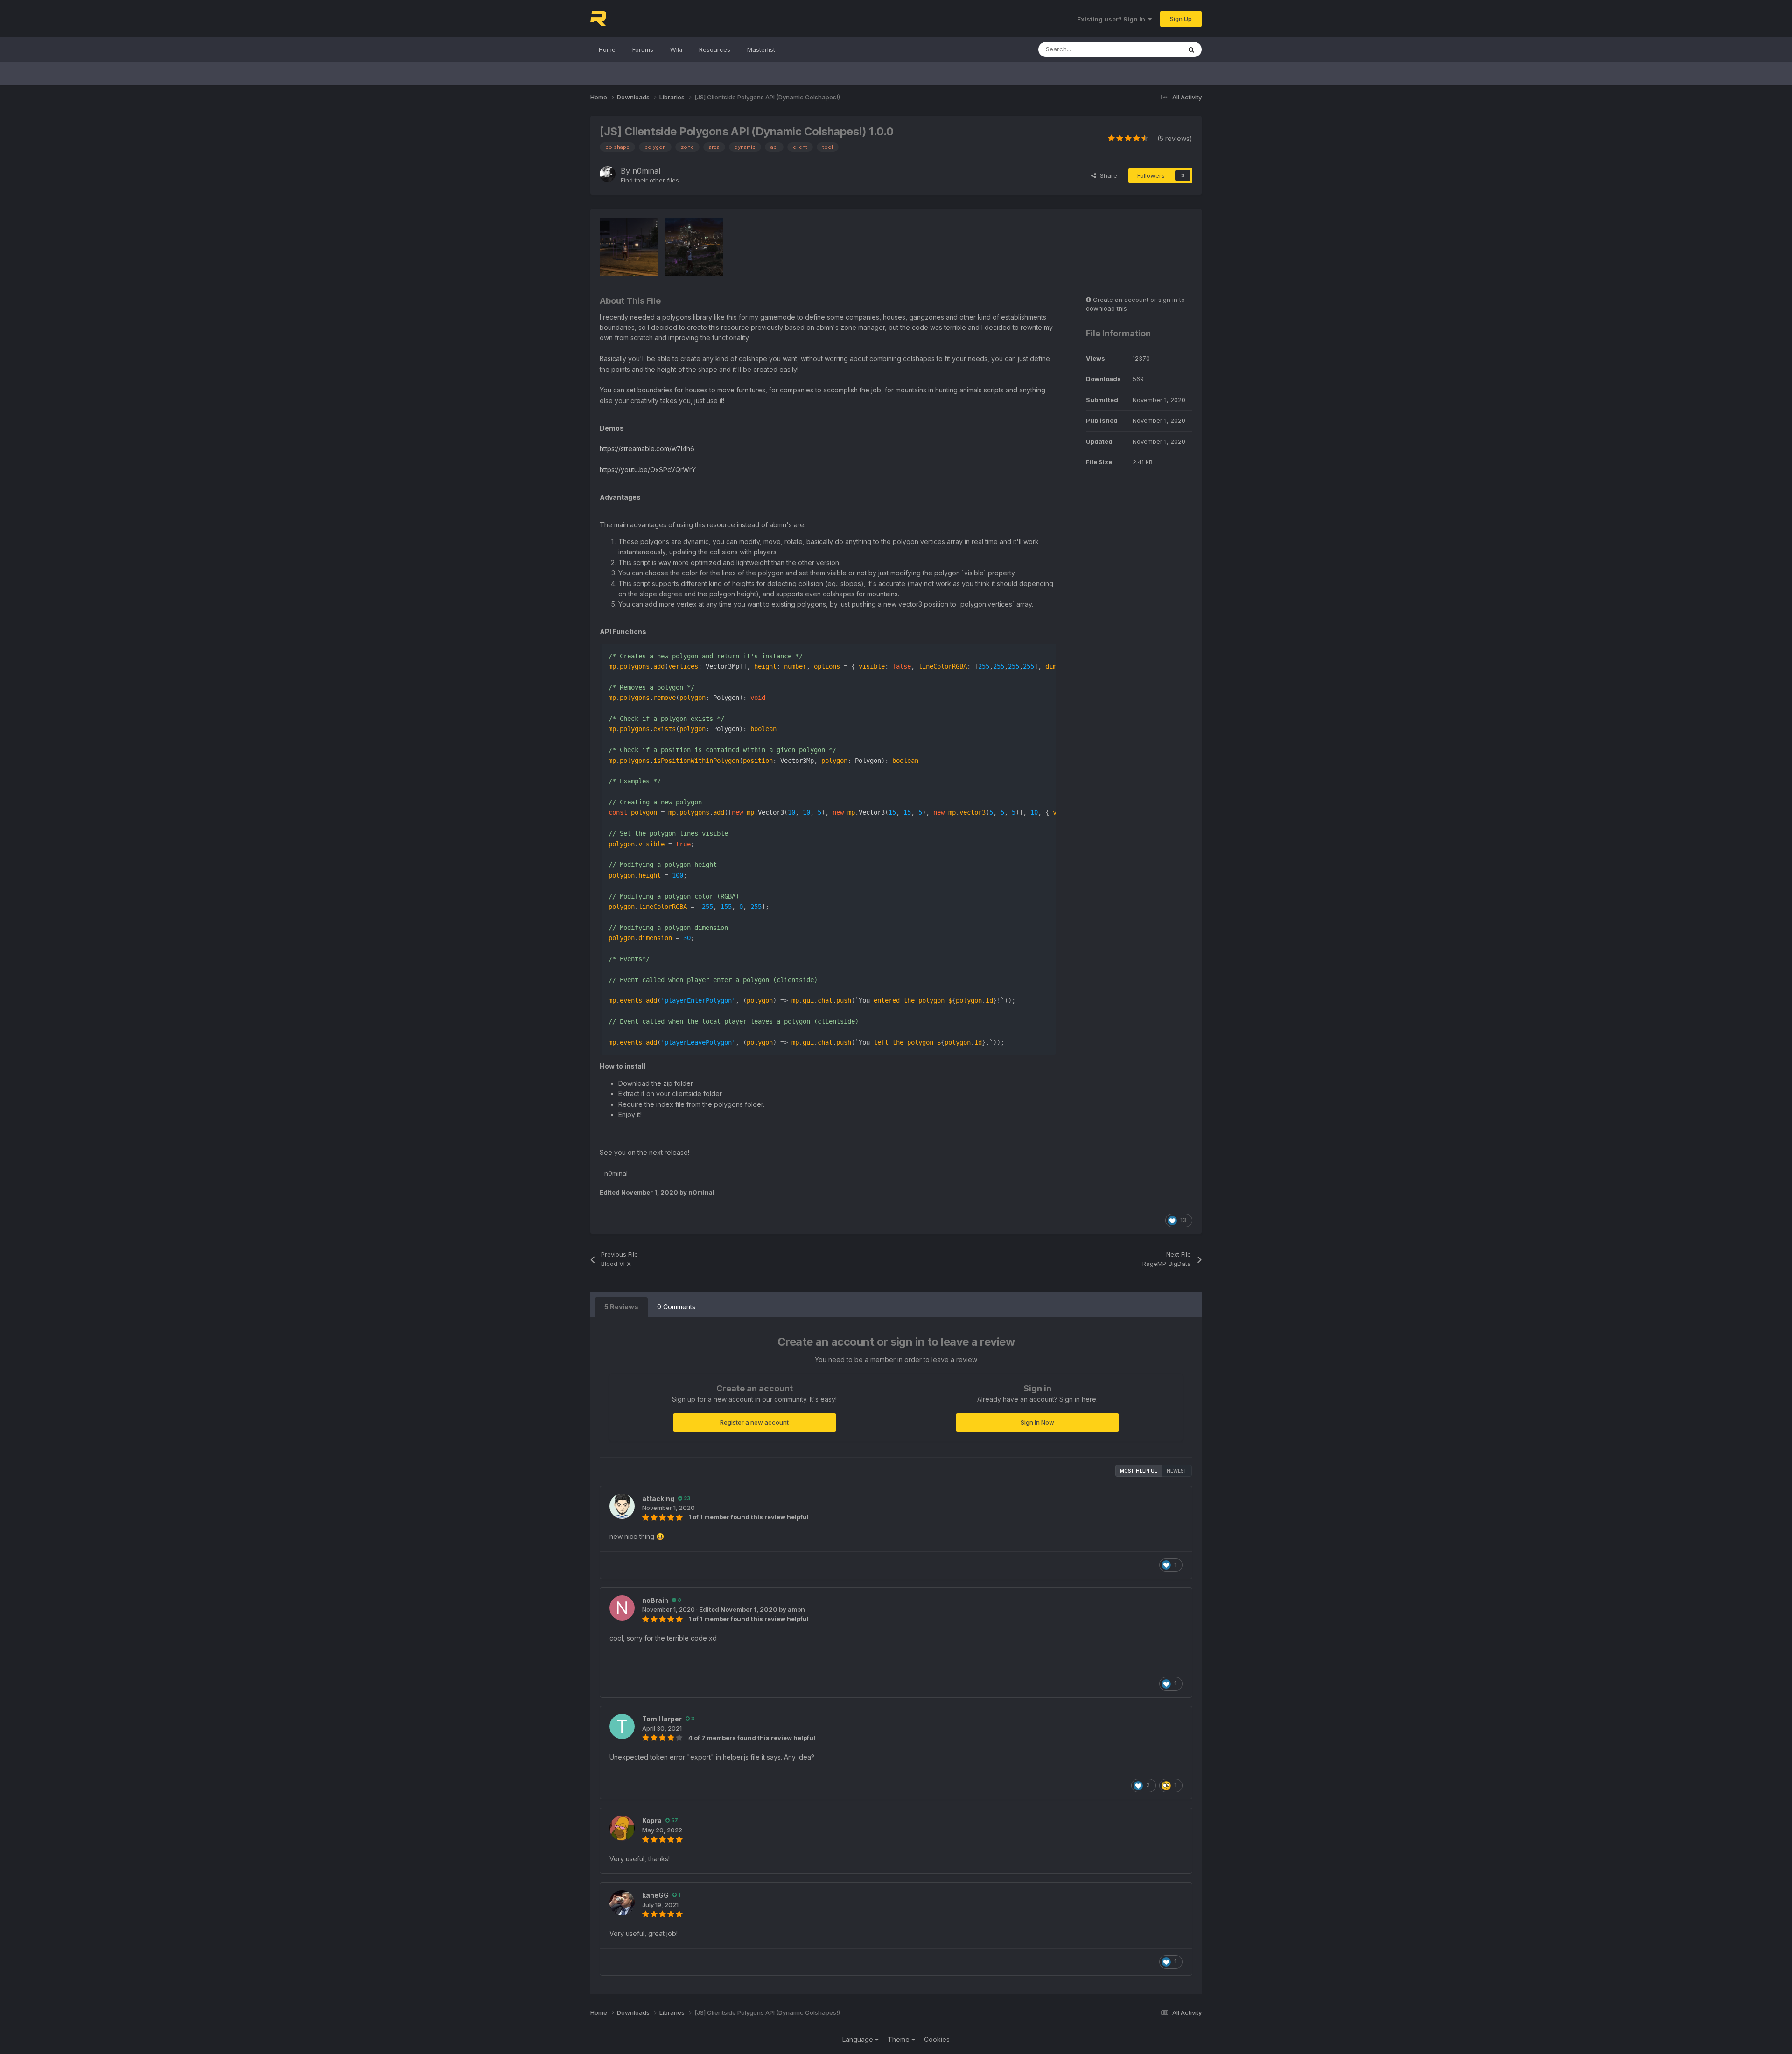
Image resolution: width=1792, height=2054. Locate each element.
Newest (1177, 1471)
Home (607, 49)
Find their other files (650, 180)
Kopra (652, 1820)
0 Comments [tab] (676, 1307)
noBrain (655, 1600)
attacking (658, 1499)
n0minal (646, 171)
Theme (899, 2039)
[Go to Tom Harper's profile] (622, 1726)
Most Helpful (1139, 1471)
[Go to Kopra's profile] (622, 1828)
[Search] (1191, 49)
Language (859, 2039)
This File (1157, 49)
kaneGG (655, 1895)
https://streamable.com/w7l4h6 (647, 449)
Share (1107, 175)
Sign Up (1181, 19)
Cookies (937, 2039)
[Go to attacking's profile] (622, 1506)
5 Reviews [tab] (621, 1307)
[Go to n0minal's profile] (608, 174)
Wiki (676, 49)
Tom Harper (662, 1719)
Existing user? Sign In (1113, 19)
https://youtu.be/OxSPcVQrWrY (648, 470)
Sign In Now (1037, 1422)
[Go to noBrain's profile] (622, 1608)
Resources (715, 49)
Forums (643, 49)
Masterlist (761, 49)
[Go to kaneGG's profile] (622, 1903)
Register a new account (754, 1422)
